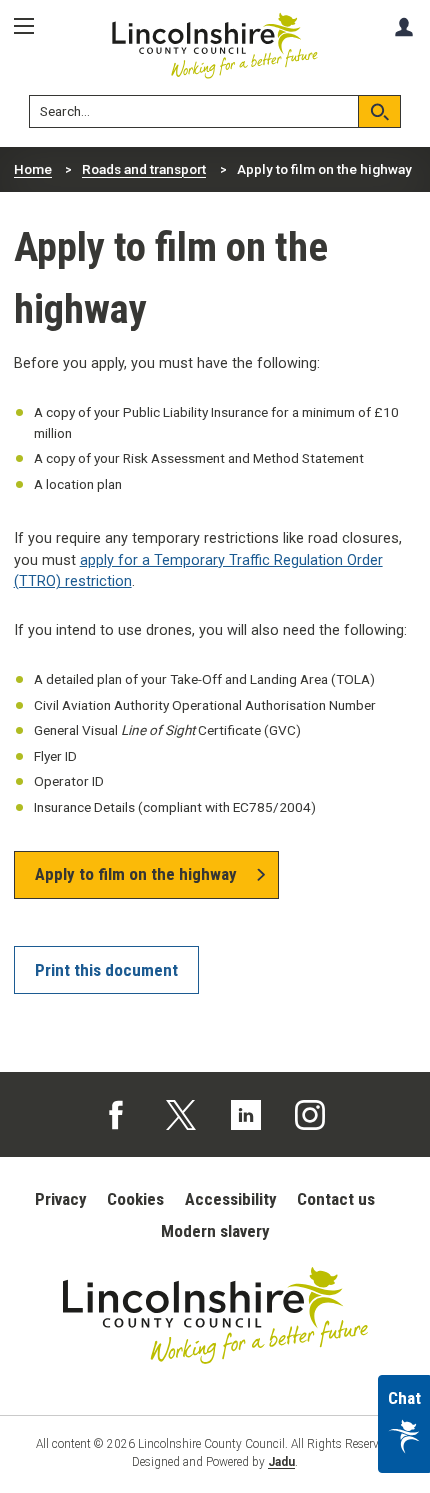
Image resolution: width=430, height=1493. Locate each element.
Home (33, 169)
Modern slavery (215, 1231)
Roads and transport (144, 169)
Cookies (135, 1199)
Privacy (61, 1199)
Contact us (336, 1199)
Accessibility (231, 1199)
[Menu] (31, 26)
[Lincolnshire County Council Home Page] (215, 46)
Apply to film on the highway (136, 874)
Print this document (106, 970)
